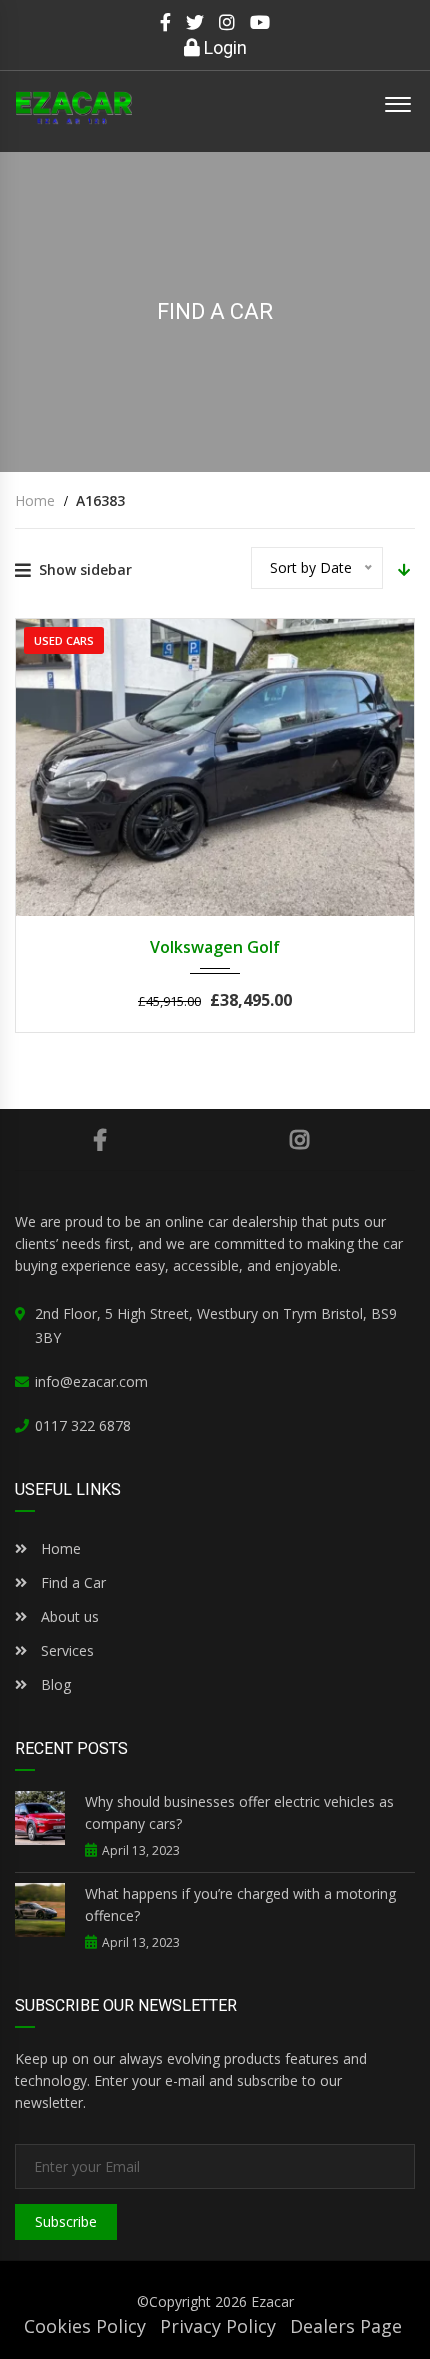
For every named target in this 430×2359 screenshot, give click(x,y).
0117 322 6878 (83, 1425)
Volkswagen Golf (215, 947)
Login (223, 47)
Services (67, 1650)
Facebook (100, 1140)
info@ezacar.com (91, 1381)
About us (70, 1616)
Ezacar (272, 2301)
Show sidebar (85, 569)
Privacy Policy (218, 2326)
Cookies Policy (85, 2326)
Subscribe (66, 2221)
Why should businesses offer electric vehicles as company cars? (239, 1812)
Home (59, 1548)
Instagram (300, 1140)
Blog (54, 1684)
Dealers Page (346, 2326)
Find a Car (71, 1582)
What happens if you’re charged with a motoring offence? (240, 1904)
